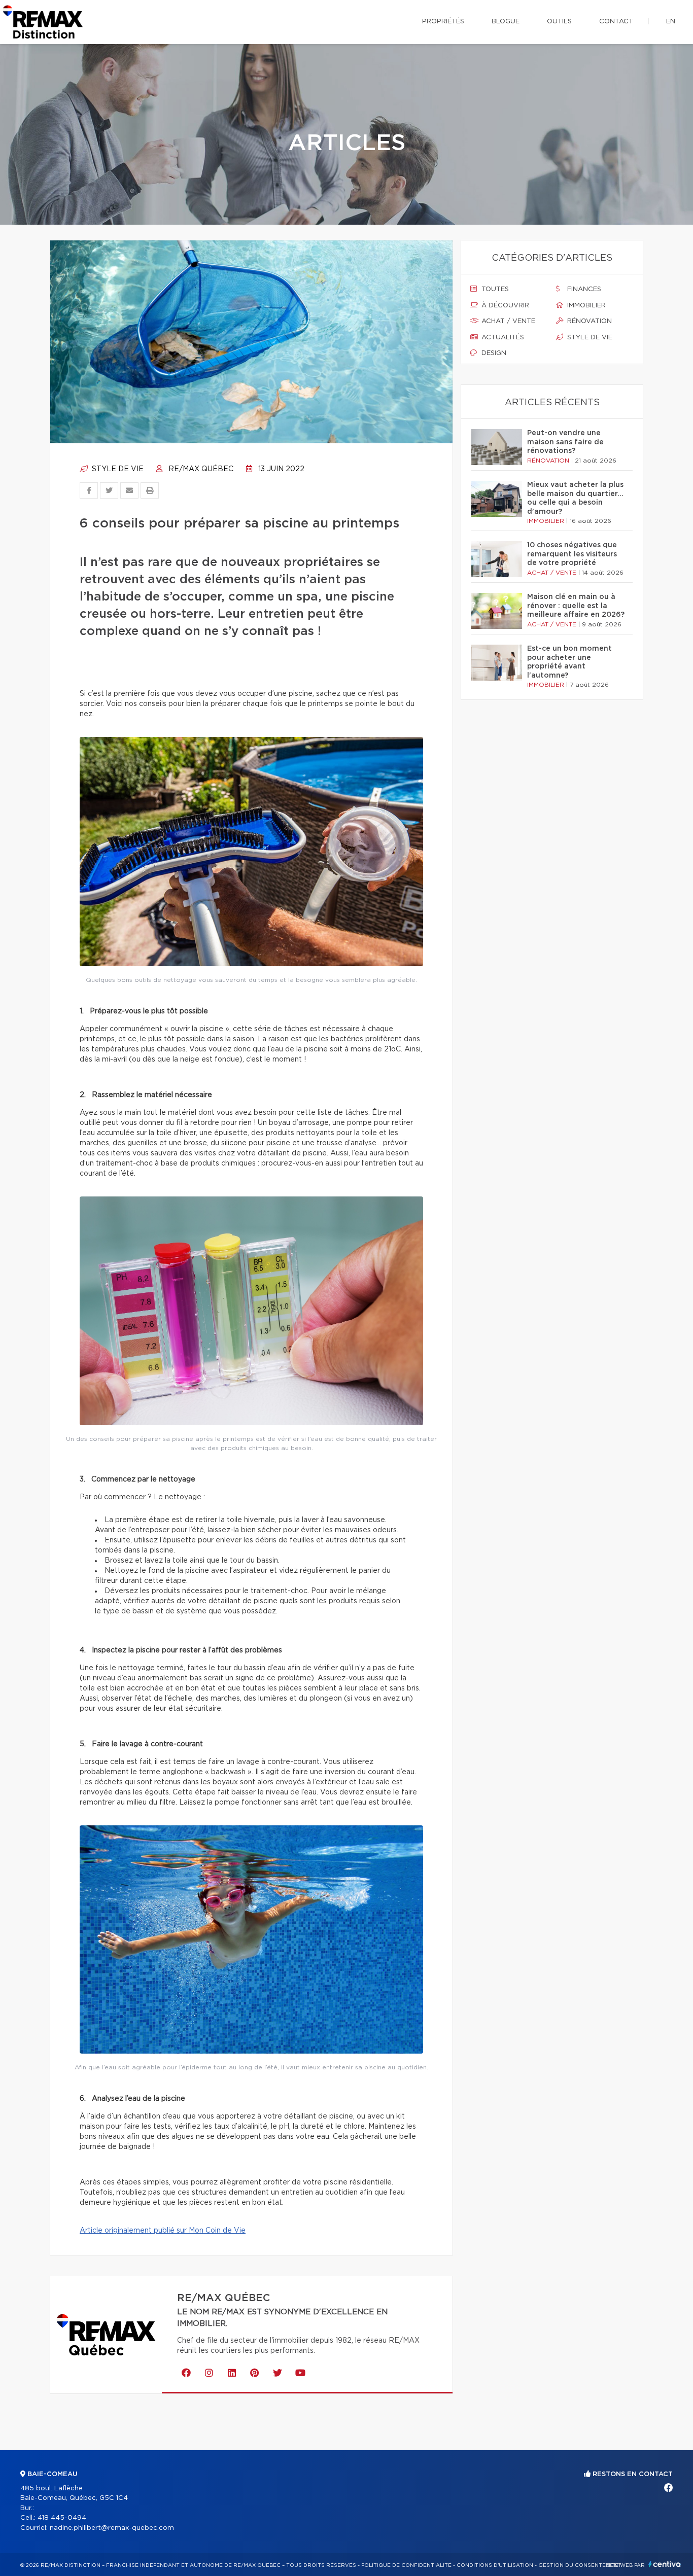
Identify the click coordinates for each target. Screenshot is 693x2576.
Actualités (502, 338)
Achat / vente (507, 321)
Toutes (494, 289)
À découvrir (504, 306)
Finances (583, 289)
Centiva (665, 2564)
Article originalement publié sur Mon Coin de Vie (163, 2231)
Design (493, 353)
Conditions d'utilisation (495, 2565)
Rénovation (588, 321)
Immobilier (585, 306)
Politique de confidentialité (406, 2565)
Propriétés (443, 22)
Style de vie (117, 469)
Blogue (506, 22)
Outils (559, 22)
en (671, 22)
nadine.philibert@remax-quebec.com (112, 2528)
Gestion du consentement (580, 2565)
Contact (616, 22)
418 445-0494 (62, 2518)
